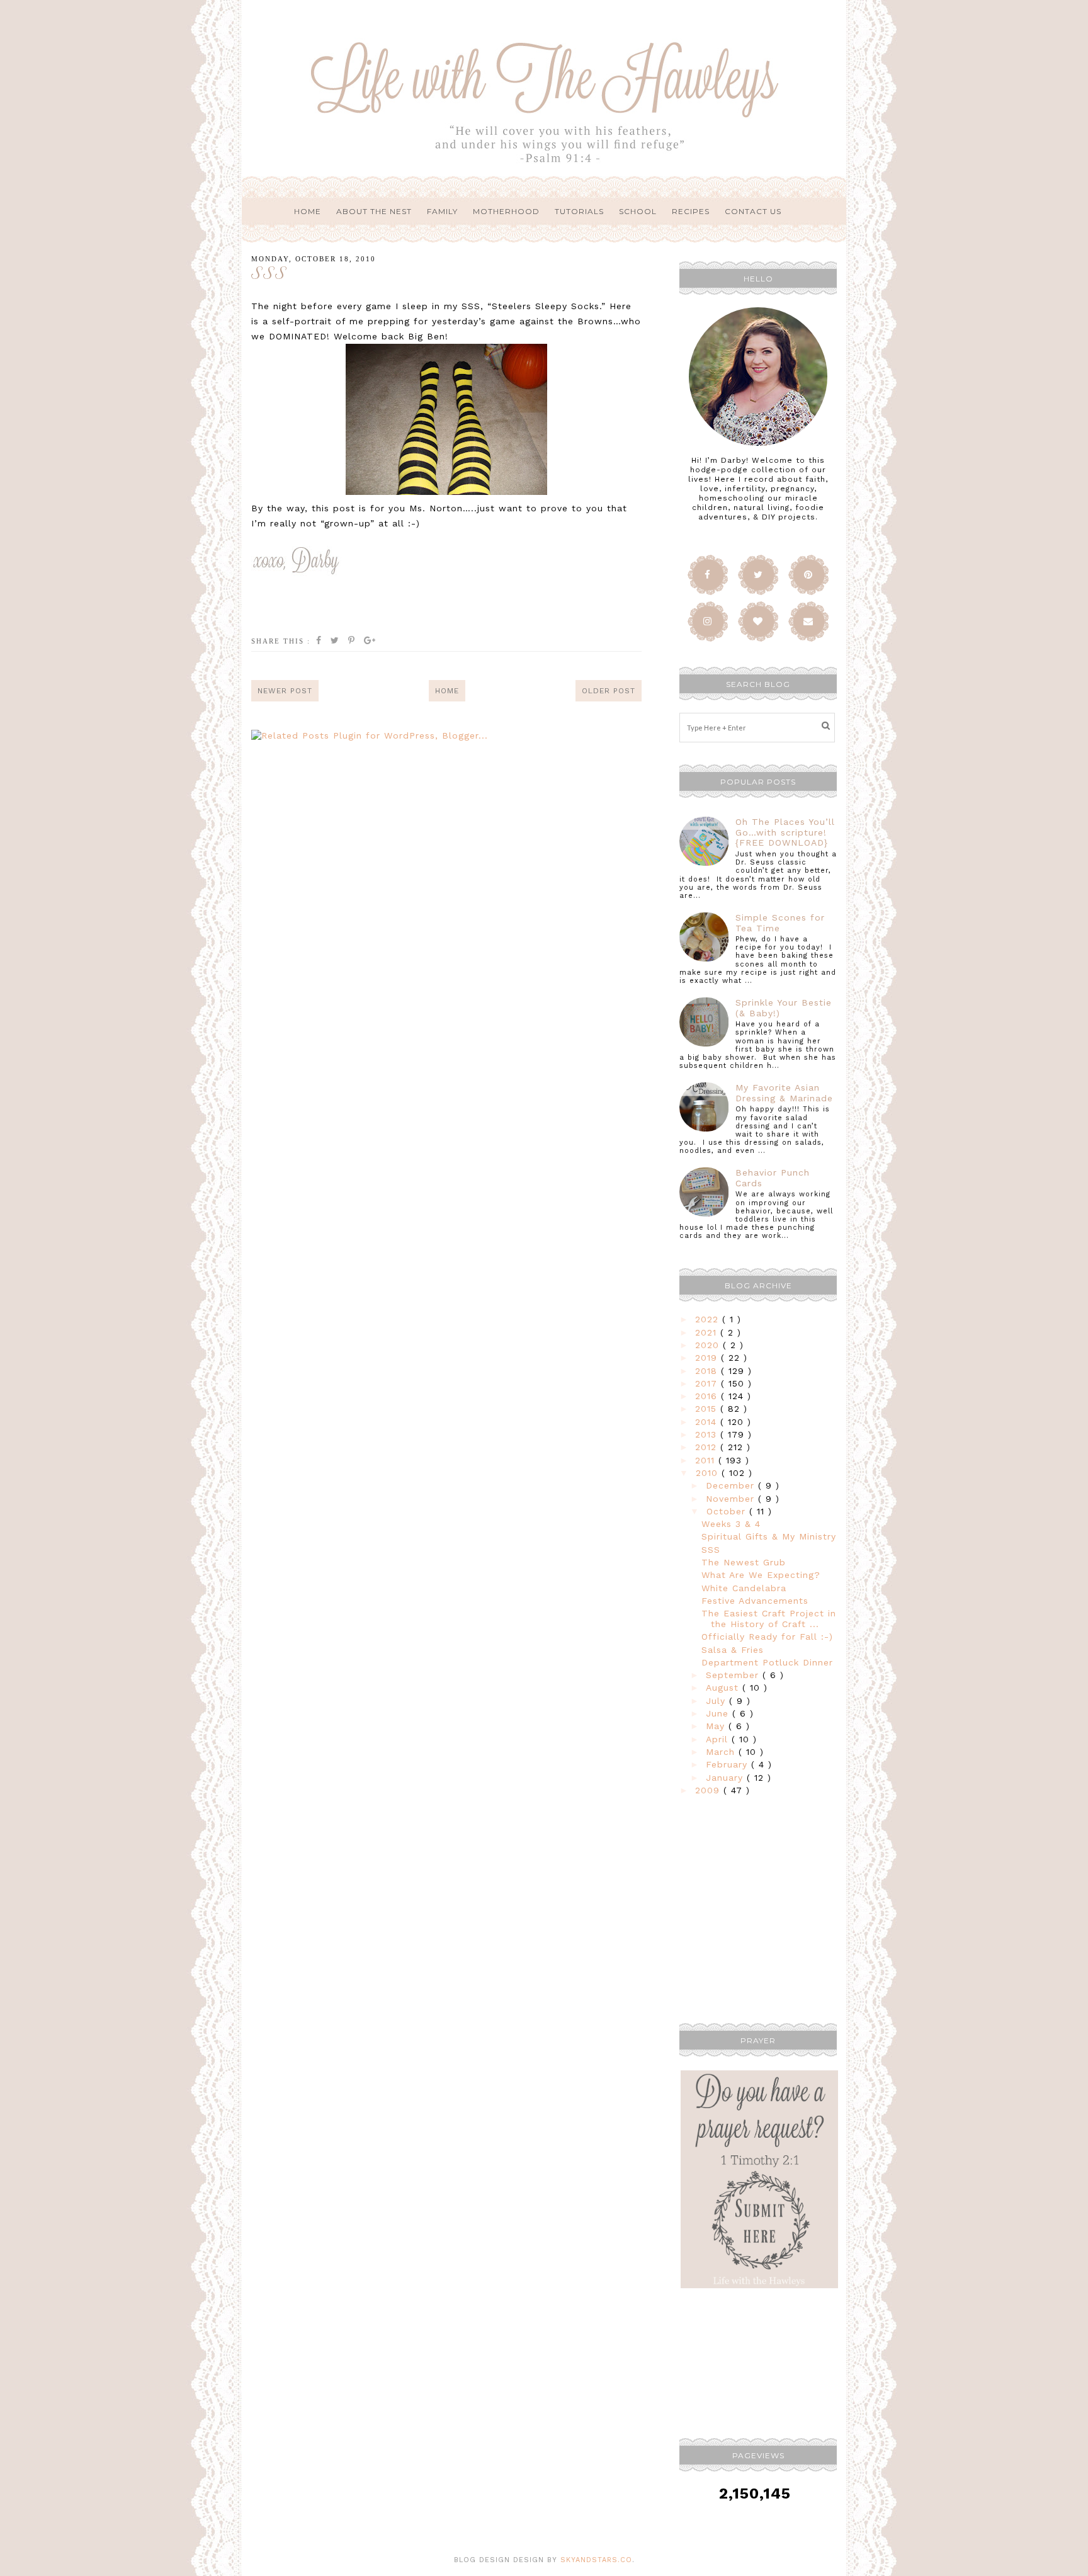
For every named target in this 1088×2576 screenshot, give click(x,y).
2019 (708, 1358)
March (722, 1752)
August (724, 1688)
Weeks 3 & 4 (731, 1524)
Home (308, 211)
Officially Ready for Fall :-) (767, 1637)
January (726, 1778)
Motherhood (506, 211)
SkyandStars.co (596, 2560)
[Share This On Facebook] (319, 641)
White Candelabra (744, 1588)
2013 (708, 1434)
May (717, 1726)
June (719, 1713)
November (732, 1499)
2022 (709, 1319)
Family (442, 211)
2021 (708, 1332)
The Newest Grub (744, 1562)
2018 (708, 1371)
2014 (708, 1422)
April (719, 1739)
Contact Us (753, 211)
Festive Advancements (755, 1601)
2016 (708, 1396)
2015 (708, 1409)
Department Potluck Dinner (767, 1662)
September (734, 1675)
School (638, 211)
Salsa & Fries (733, 1650)
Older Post (609, 691)
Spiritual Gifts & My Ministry (769, 1536)
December (732, 1485)
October (728, 1511)
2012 (708, 1447)
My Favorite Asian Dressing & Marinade (784, 1093)
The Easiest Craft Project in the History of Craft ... (769, 1619)
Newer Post (285, 691)
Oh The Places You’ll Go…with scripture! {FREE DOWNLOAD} (785, 832)
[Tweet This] (335, 641)
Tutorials (579, 211)
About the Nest (374, 211)
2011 (707, 1460)
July (717, 1701)
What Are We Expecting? (761, 1575)
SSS (711, 1550)
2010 (709, 1473)
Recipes (691, 211)
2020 (709, 1345)
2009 (709, 1790)
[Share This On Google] (370, 641)
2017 (708, 1383)
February (728, 1764)
